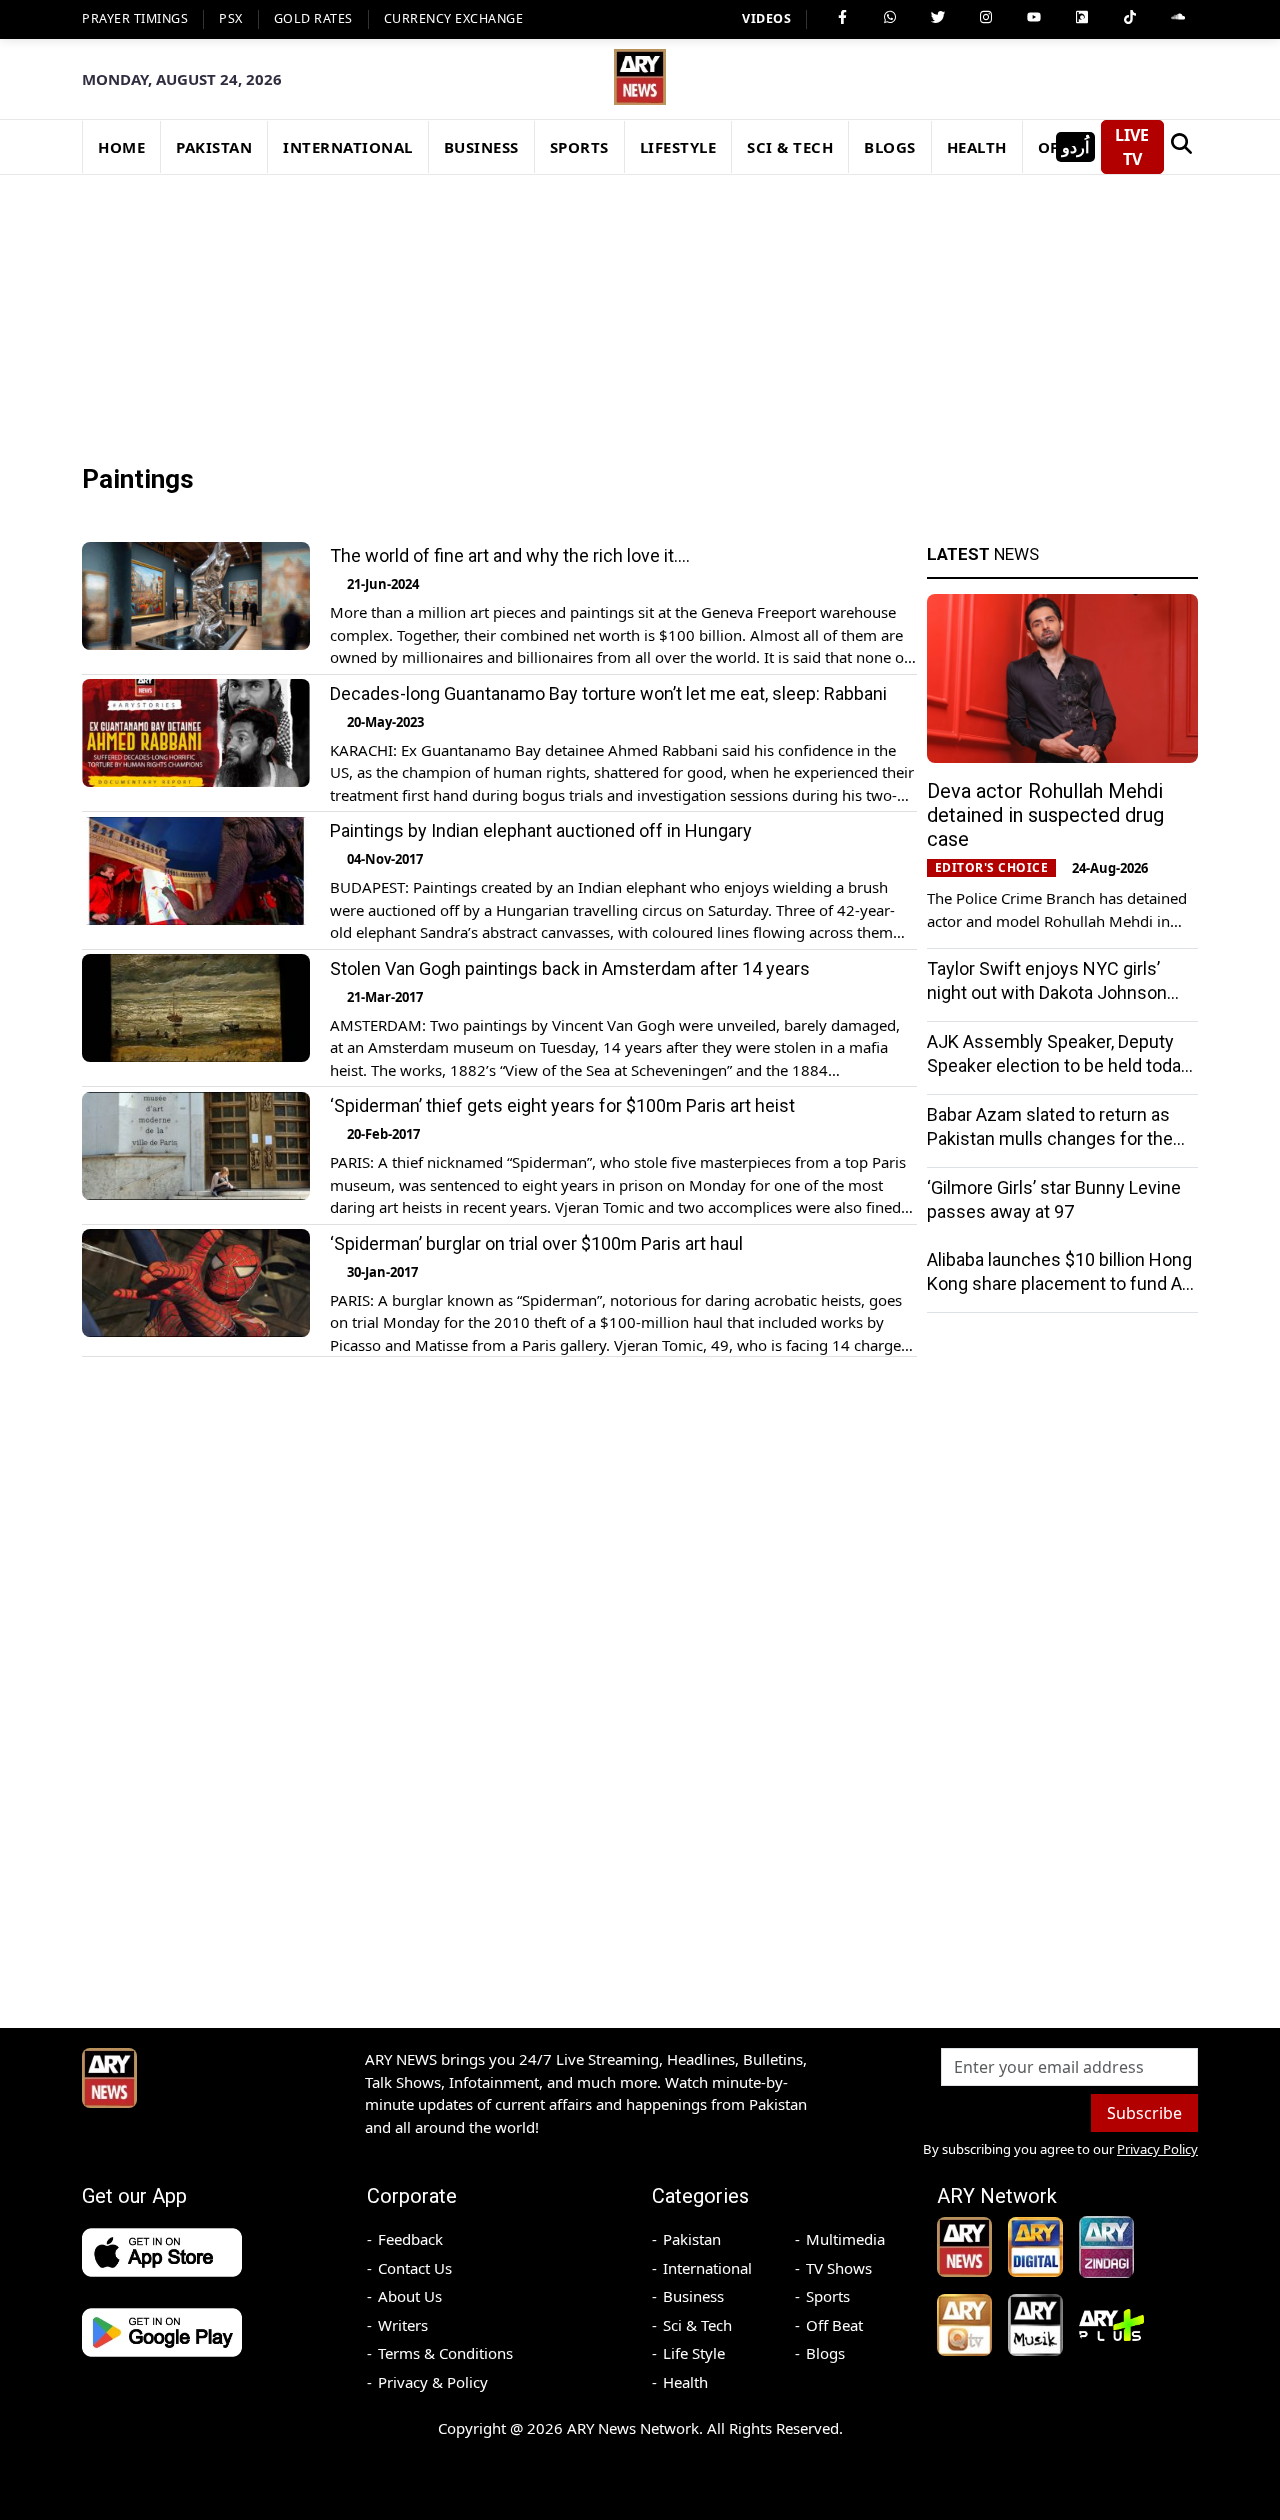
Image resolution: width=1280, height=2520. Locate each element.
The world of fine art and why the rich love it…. (510, 555)
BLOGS (890, 147)
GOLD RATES (313, 18)
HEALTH (977, 147)
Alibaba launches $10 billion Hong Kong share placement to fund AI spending (1059, 1283)
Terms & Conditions (445, 2353)
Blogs (825, 2353)
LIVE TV (1132, 147)
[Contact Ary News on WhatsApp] (890, 17)
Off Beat (834, 2325)
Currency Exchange (454, 18)
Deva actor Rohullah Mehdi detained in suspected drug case (1045, 815)
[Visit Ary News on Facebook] (842, 17)
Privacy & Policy (433, 2382)
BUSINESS (481, 147)
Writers (403, 2325)
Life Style (694, 2353)
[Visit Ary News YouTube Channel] (1034, 17)
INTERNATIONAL (348, 147)
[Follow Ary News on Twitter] (938, 17)
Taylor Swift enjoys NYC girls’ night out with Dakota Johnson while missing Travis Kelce (1047, 992)
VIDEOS (766, 18)
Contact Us (415, 2268)
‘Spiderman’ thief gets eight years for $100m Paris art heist (562, 1105)
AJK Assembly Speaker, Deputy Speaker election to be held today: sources (1060, 1065)
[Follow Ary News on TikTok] (1130, 17)
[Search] (1181, 147)
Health (685, 2382)
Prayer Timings (135, 18)
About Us (410, 2296)
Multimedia (845, 2239)
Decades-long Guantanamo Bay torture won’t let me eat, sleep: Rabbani (608, 692)
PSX (231, 18)
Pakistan (692, 2239)
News (983, 554)
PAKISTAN (214, 147)
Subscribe (1144, 2113)
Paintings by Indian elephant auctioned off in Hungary (541, 830)
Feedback (410, 2239)
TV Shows (839, 2268)
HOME (121, 147)
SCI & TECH (790, 147)
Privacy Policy (1157, 2149)
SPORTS (579, 147)
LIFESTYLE (678, 147)
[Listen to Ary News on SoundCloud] (1178, 17)
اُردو (1075, 147)
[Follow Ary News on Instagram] (986, 17)
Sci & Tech (697, 2325)
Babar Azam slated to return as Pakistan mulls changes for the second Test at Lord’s (1050, 1138)
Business (693, 2296)
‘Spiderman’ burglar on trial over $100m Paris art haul (536, 1242)
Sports (828, 2296)
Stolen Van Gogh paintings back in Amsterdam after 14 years (570, 967)
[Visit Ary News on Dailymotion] (1082, 17)
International (707, 2268)
